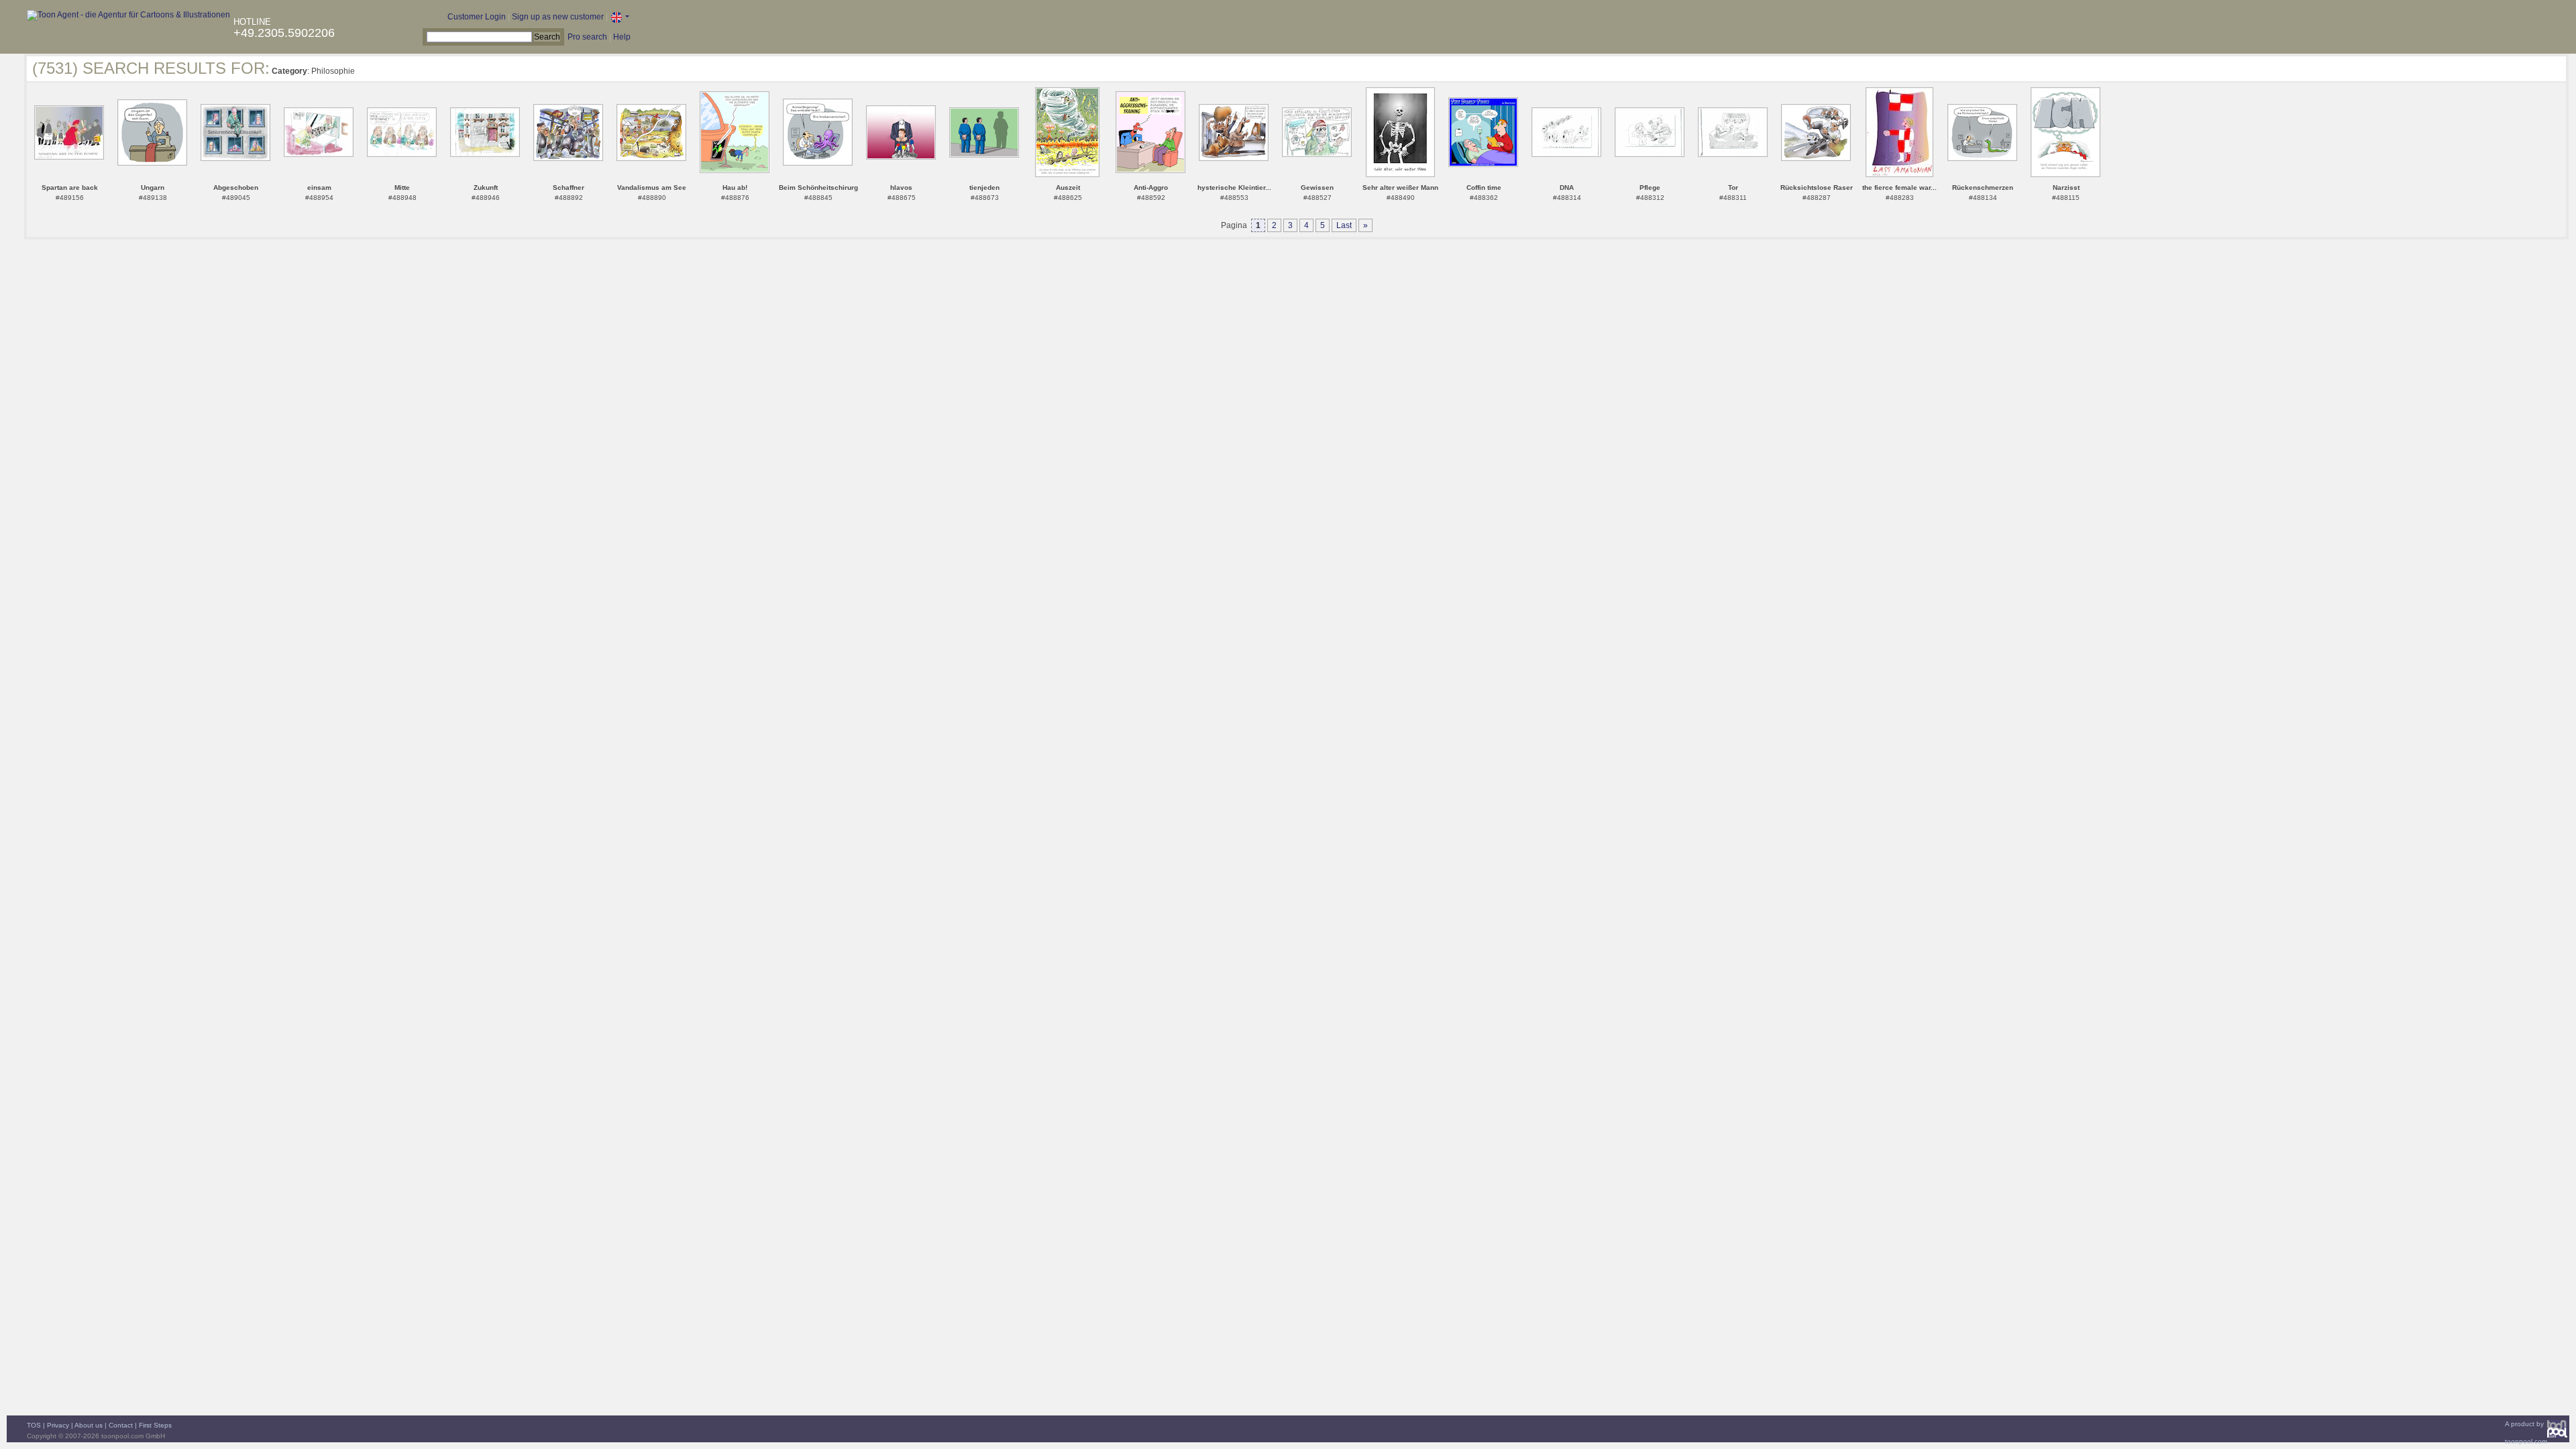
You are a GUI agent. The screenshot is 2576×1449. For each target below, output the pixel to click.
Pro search (587, 37)
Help (622, 37)
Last (1344, 225)
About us (89, 1425)
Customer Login (477, 17)
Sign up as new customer (558, 17)
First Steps (155, 1425)
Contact (121, 1425)
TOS (34, 1425)
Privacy (58, 1425)
